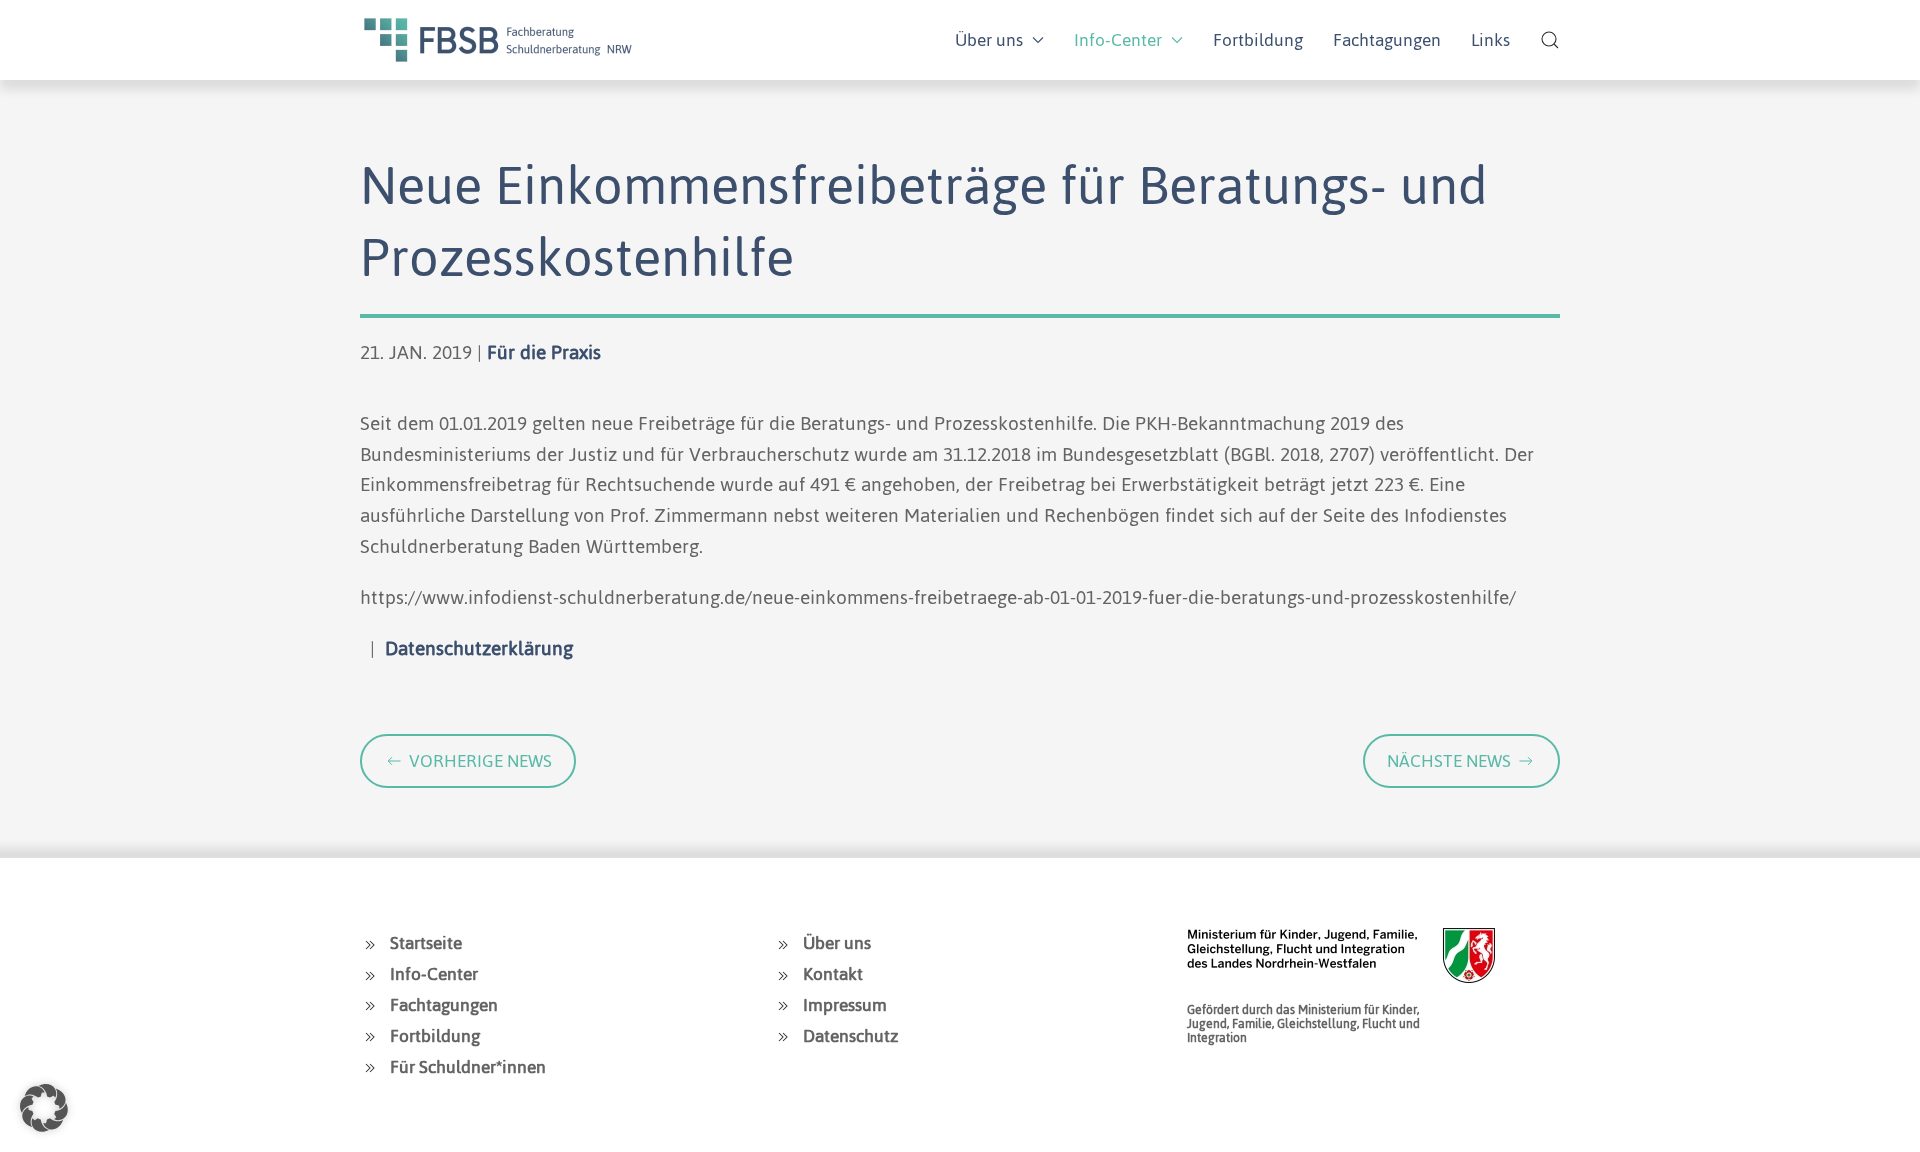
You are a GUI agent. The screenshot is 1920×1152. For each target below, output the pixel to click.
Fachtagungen (1387, 40)
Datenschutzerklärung (479, 648)
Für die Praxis (544, 352)
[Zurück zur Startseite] (498, 40)
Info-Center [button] (1118, 40)
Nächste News (1449, 761)
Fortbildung (1258, 40)
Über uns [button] (989, 40)
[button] (1550, 40)
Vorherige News (480, 761)
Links (1490, 40)
